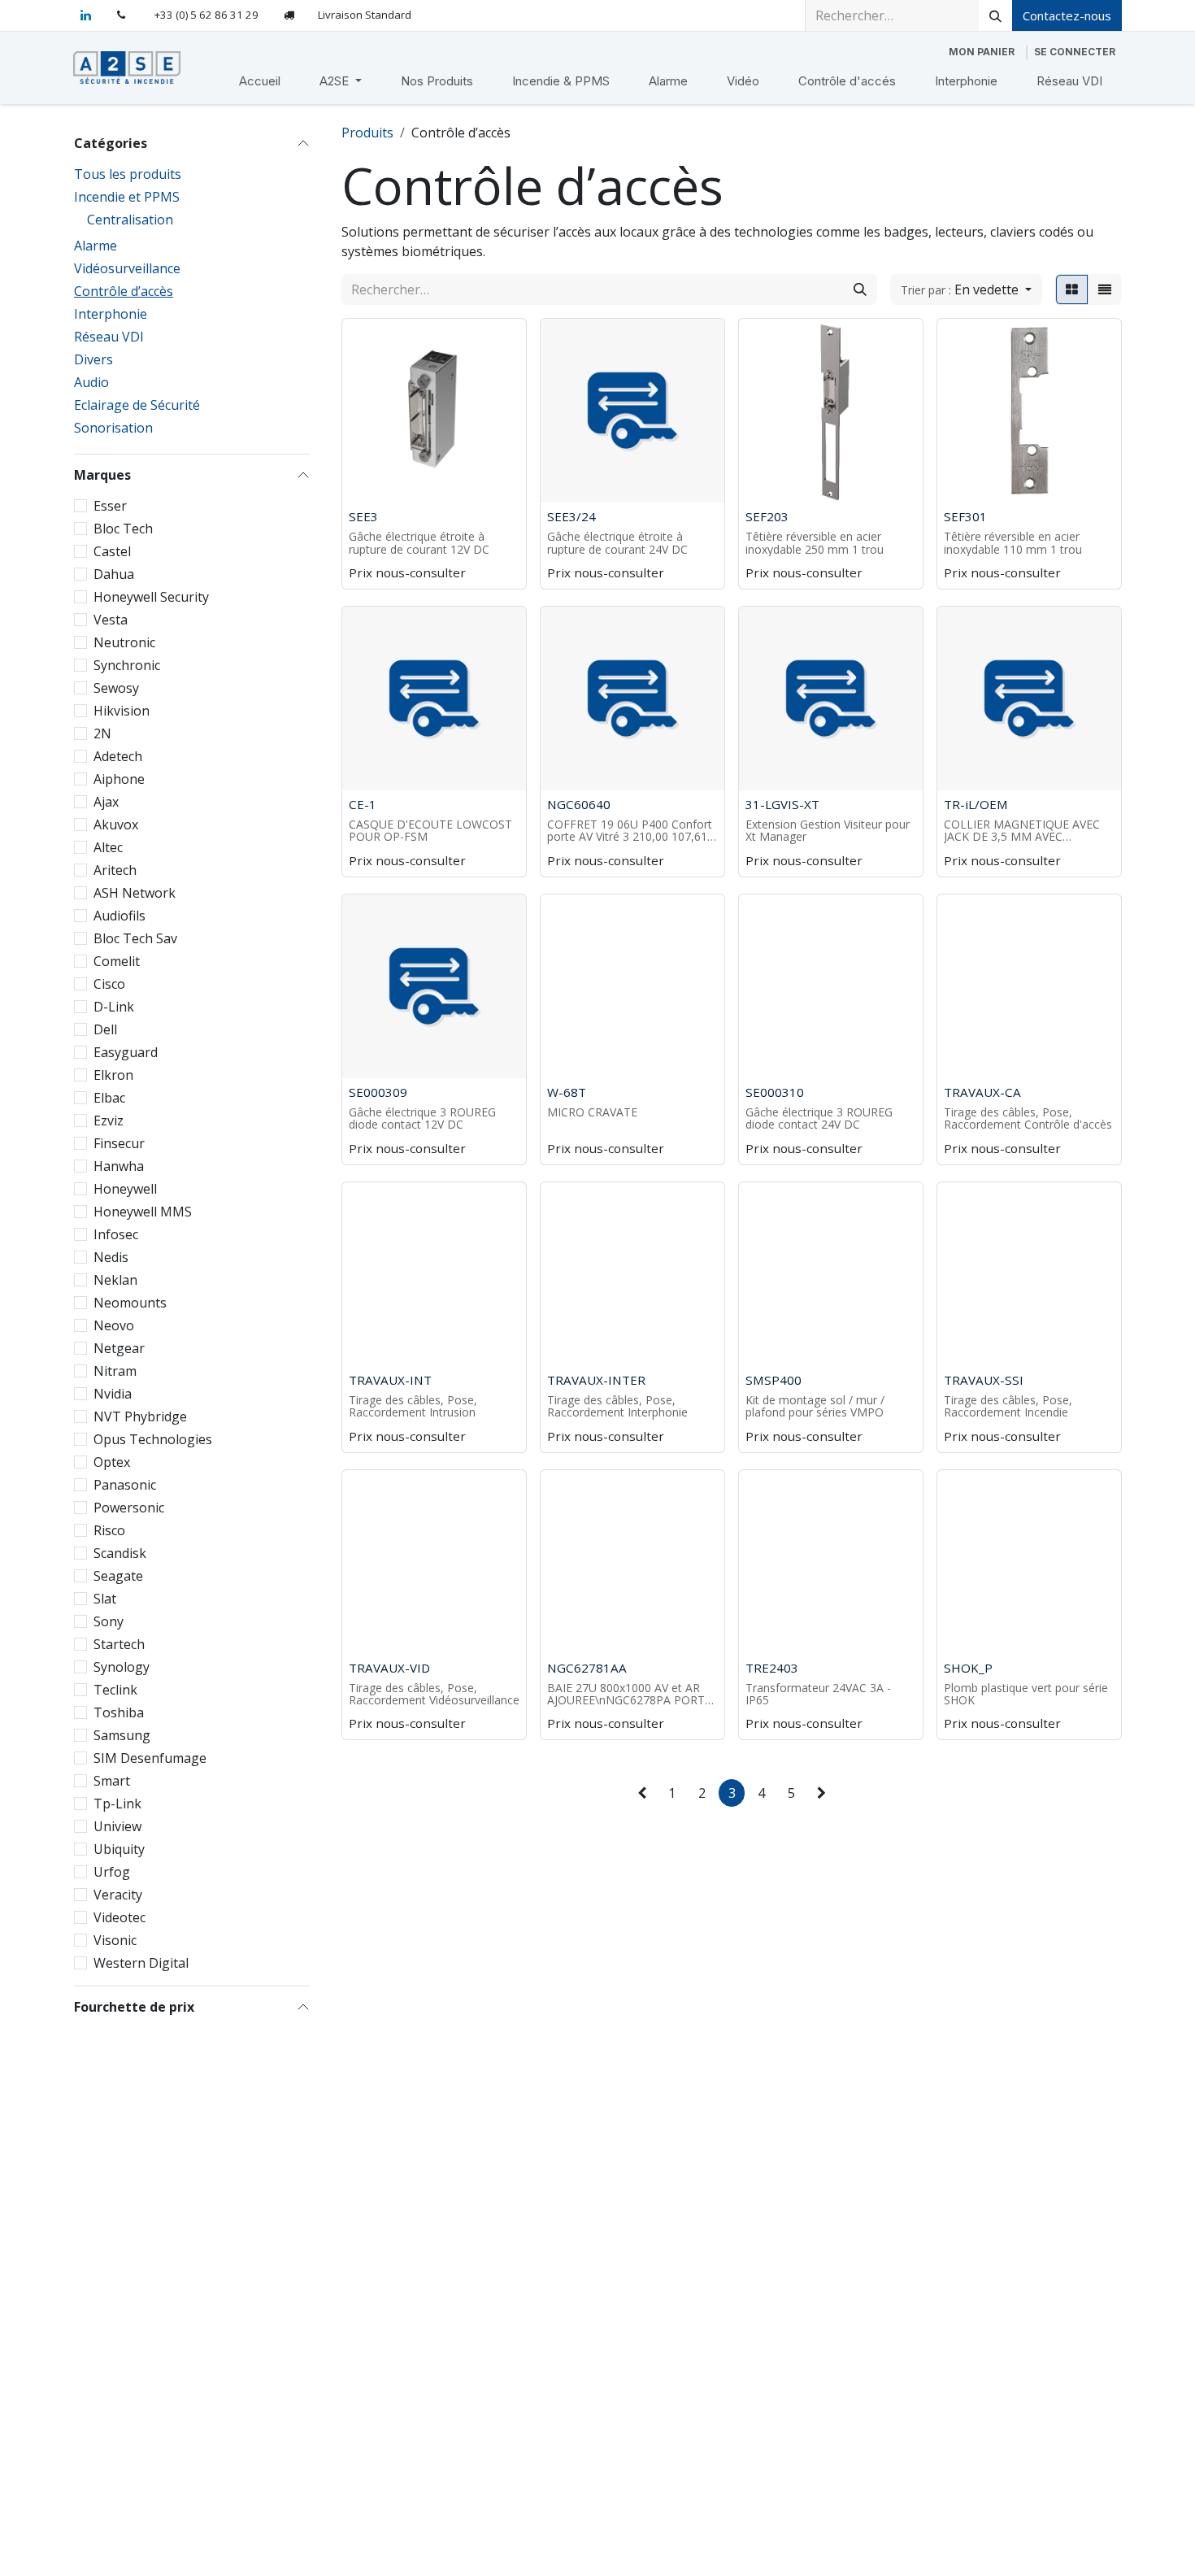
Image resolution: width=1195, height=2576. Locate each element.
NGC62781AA (587, 1668)
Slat (105, 1599)
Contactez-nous (1067, 15)
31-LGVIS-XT (782, 804)
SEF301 (965, 516)
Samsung (122, 1735)
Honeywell (125, 1189)
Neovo (114, 1325)
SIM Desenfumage (150, 1758)
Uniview (117, 1826)
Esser (110, 506)
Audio (91, 382)
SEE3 (363, 516)
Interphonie (111, 314)
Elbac (109, 1098)
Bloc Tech (123, 529)
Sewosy (116, 688)
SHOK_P (968, 1668)
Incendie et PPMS (127, 197)
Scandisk (120, 1553)
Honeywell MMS (143, 1212)
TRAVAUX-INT (390, 1380)
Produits (367, 133)
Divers (93, 359)
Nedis (111, 1257)
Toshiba (119, 1712)
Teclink (115, 1690)
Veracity (118, 1895)
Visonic (115, 1940)
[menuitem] (260, 82)
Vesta (111, 620)
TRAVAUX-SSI (984, 1380)
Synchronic (127, 665)
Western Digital (141, 1963)
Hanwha (119, 1166)
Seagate (118, 1576)
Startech (119, 1644)
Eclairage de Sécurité (137, 405)
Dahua (114, 574)
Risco (109, 1530)
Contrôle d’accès (124, 291)
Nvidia (113, 1394)
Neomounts (130, 1303)
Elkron (113, 1075)
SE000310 (775, 1092)
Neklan (115, 1280)
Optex (112, 1462)
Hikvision (122, 711)
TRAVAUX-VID (389, 1668)
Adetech (118, 756)
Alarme (96, 246)
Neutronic (124, 642)
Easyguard (126, 1052)
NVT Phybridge (140, 1416)
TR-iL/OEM (976, 804)
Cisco (109, 984)
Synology (122, 1667)
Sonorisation (113, 428)
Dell (105, 1029)
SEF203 (767, 516)
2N (102, 733)
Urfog (112, 1872)
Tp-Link (117, 1804)
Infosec (116, 1234)
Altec (108, 847)
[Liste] (1105, 289)
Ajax (106, 802)
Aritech (115, 870)
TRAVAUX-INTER (596, 1380)
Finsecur (119, 1143)
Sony (109, 1621)
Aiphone (119, 779)
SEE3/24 (571, 516)
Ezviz (109, 1120)
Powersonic (129, 1508)
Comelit (117, 961)
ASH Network (135, 893)
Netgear (119, 1348)
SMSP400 (773, 1380)
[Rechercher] (995, 15)
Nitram (115, 1371)
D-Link (114, 1007)
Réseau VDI (109, 337)
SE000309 (378, 1092)
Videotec (119, 1917)
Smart (112, 1781)
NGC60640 (579, 804)
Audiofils (119, 916)
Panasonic (125, 1485)
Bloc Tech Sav (135, 938)
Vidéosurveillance (127, 268)
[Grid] (1072, 289)
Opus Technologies (153, 1439)
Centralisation (130, 220)
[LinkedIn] (85, 15)
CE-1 (363, 804)
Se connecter (1075, 52)
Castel (112, 551)
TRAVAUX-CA (982, 1092)
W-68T (567, 1092)
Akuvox (116, 825)
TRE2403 (772, 1668)
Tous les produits (128, 174)
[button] (966, 289)
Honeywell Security (151, 597)
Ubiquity (119, 1849)
